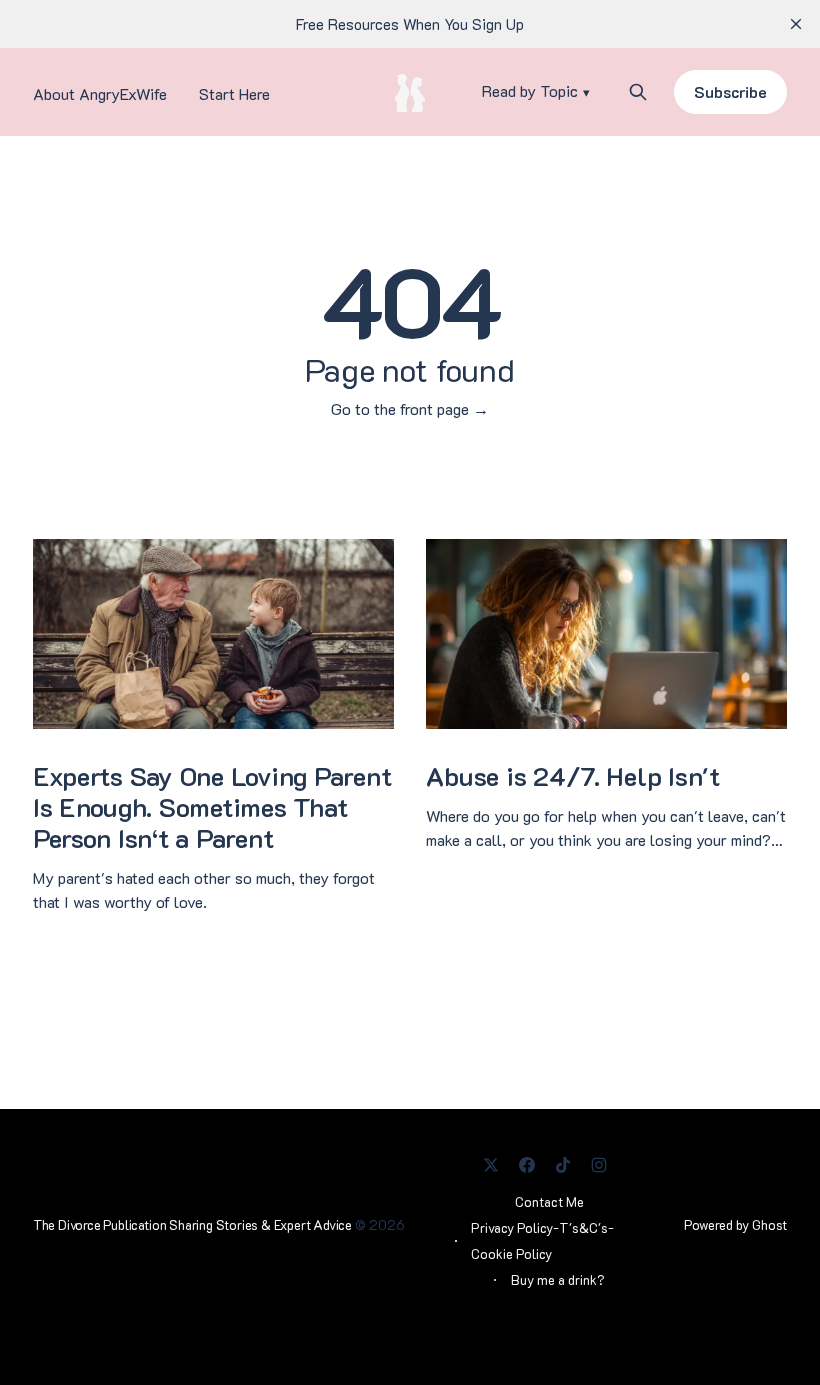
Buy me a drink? (558, 1279)
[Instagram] (599, 1165)
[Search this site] (638, 92)
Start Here (234, 93)
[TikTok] (563, 1165)
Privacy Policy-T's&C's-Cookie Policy (542, 1240)
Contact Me (549, 1201)
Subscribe (730, 91)
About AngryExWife (100, 93)
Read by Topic (530, 91)
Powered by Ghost (735, 1224)
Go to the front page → (410, 408)
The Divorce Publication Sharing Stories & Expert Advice (192, 1224)
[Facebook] (527, 1165)
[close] (796, 24)
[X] (491, 1165)
